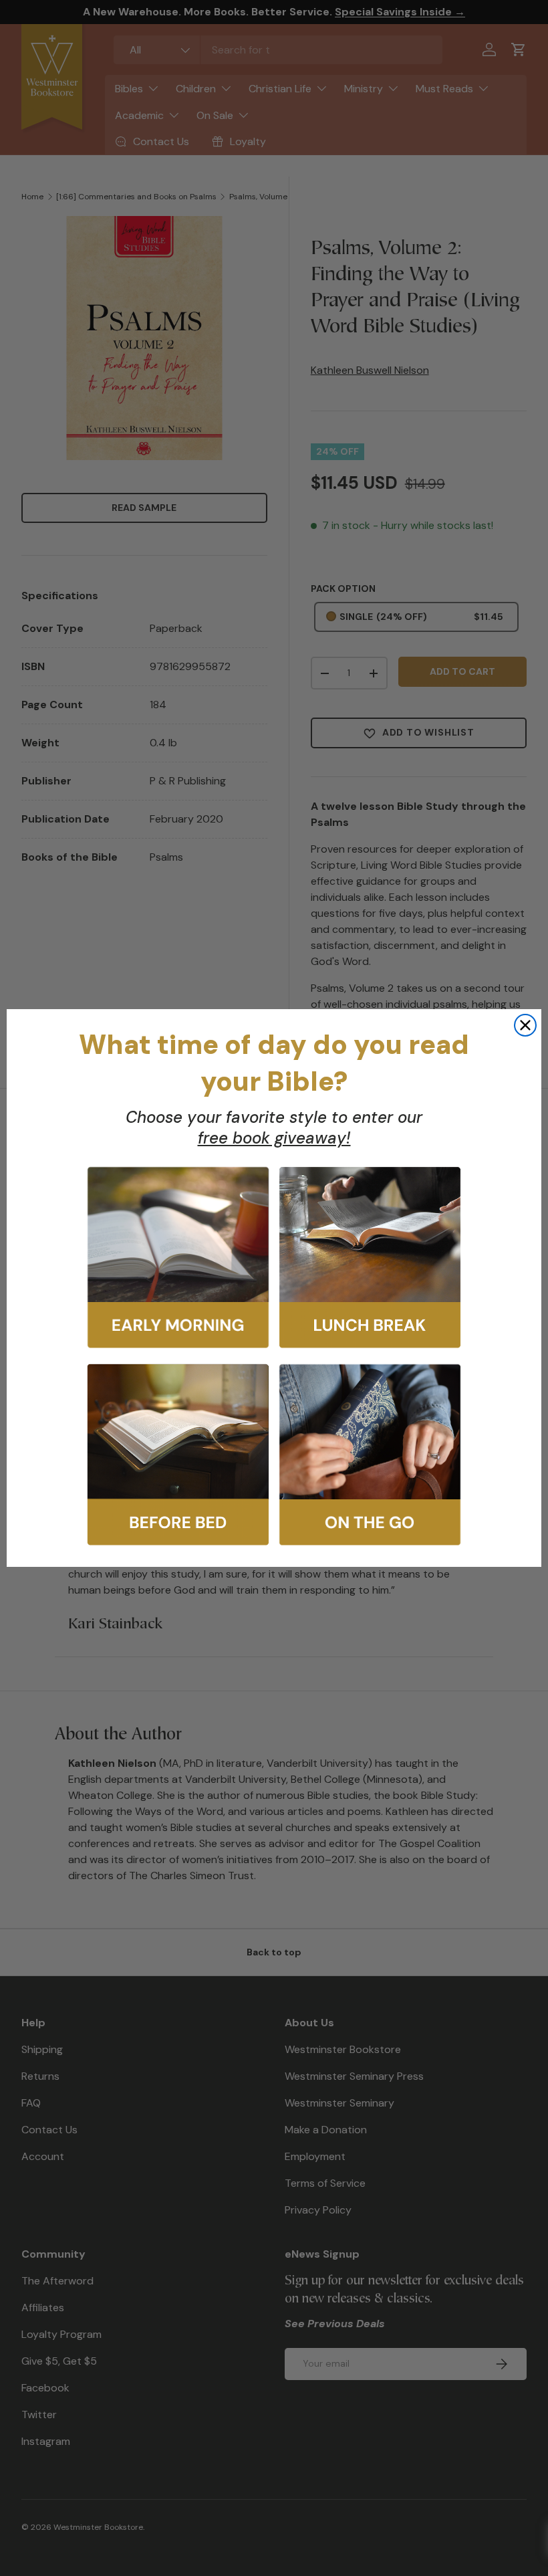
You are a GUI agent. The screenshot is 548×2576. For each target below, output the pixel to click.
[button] (178, 1258)
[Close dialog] (525, 1025)
